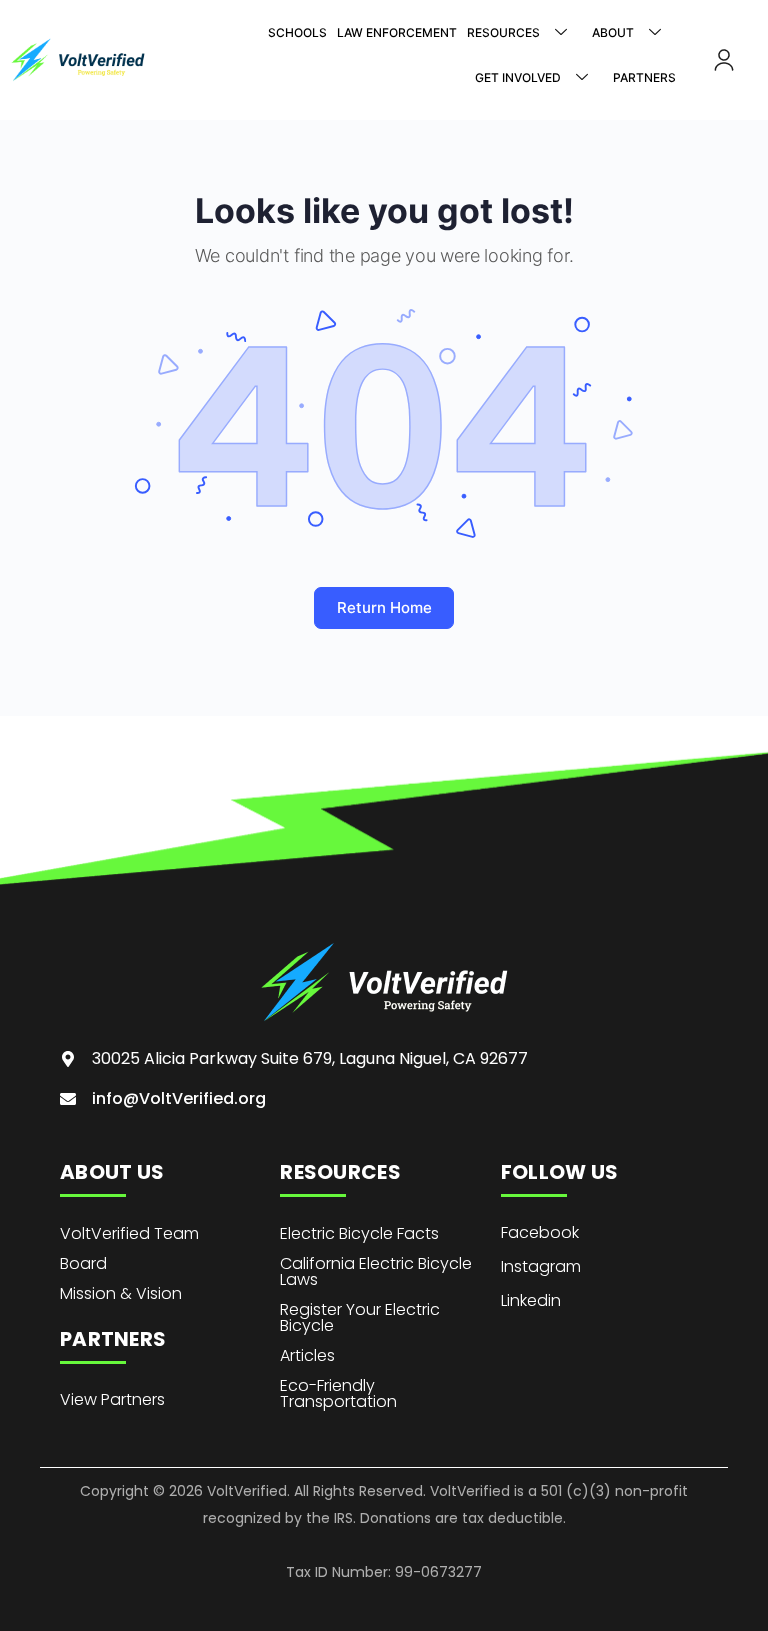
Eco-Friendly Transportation (338, 1393)
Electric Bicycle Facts (359, 1233)
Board (83, 1263)
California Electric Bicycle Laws (376, 1271)
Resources (503, 32)
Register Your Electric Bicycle (360, 1317)
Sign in (724, 60)
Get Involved (518, 77)
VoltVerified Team (129, 1233)
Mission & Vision (121, 1293)
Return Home (384, 607)
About (613, 32)
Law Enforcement (397, 32)
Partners (644, 77)
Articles (307, 1355)
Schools (297, 32)
